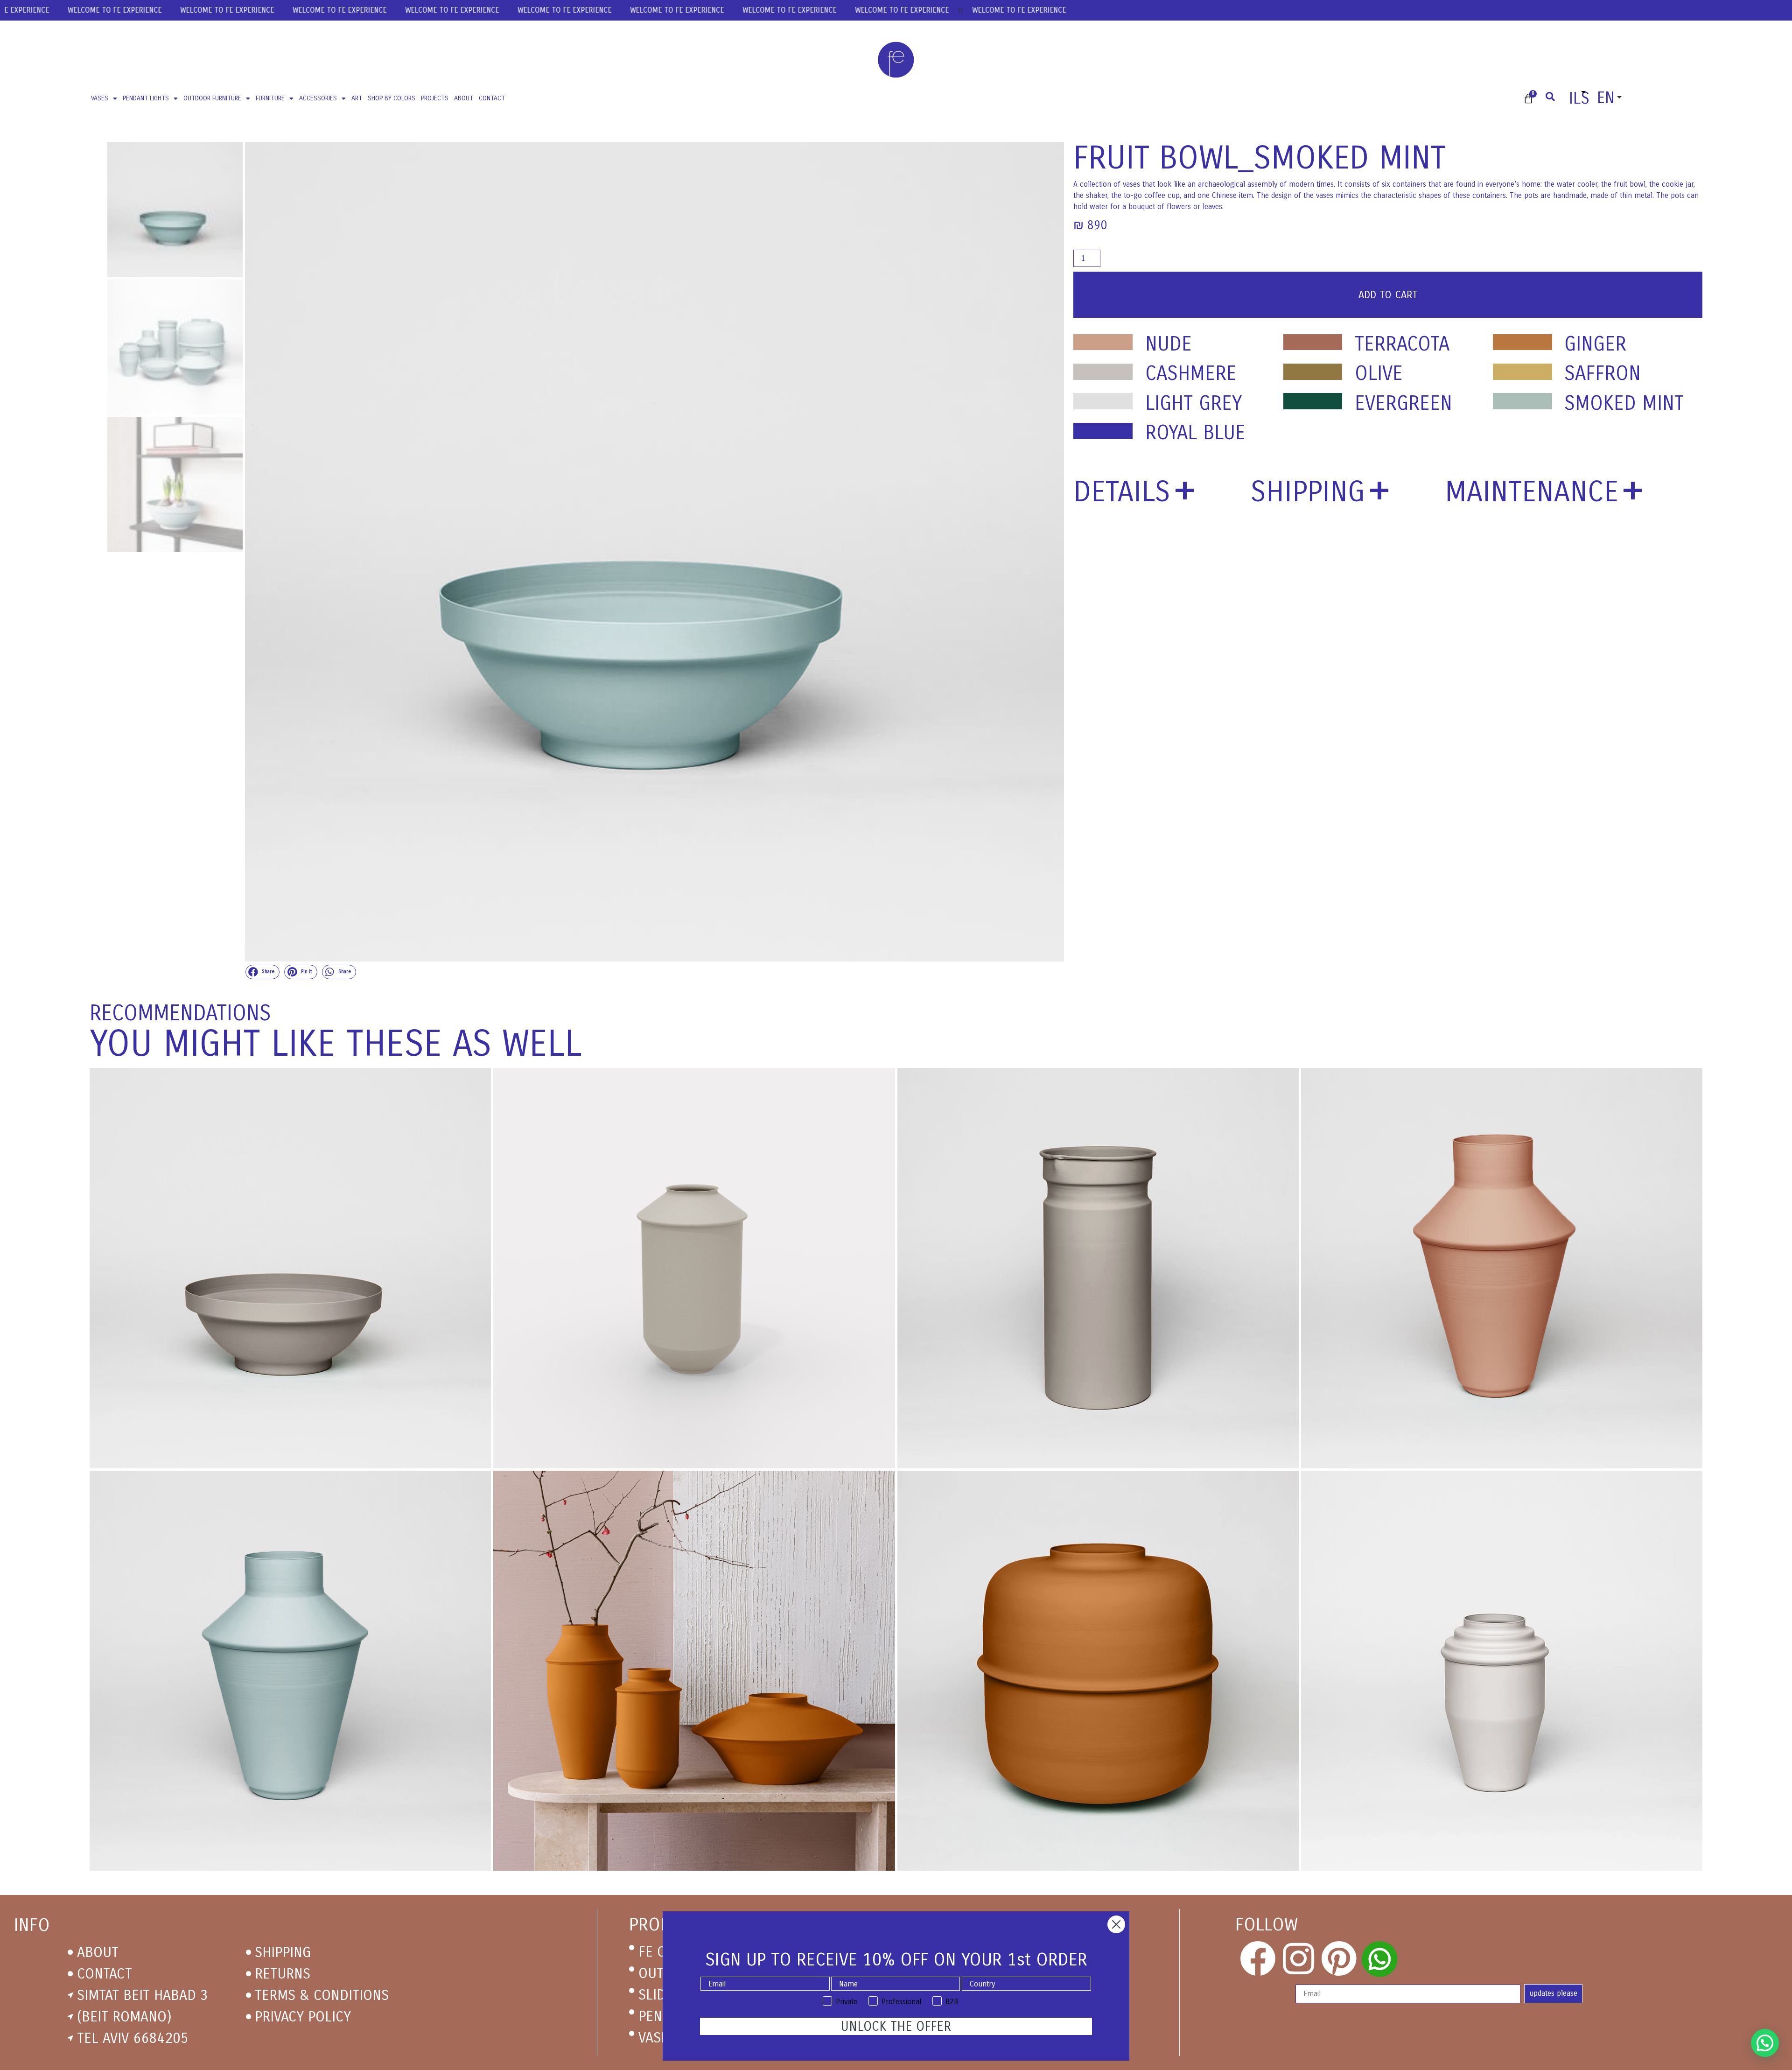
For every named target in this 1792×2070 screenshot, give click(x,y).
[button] (263, 972)
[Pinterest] (1339, 1959)
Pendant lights (146, 98)
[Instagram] (1298, 1959)
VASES (100, 98)
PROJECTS (435, 98)
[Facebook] (1258, 1959)
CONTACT (492, 98)
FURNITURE (270, 98)
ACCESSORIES (318, 98)
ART (357, 98)
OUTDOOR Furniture (212, 98)
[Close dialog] (1116, 1924)
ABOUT (464, 98)
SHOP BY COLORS (392, 98)
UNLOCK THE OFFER (896, 2027)
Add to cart (1388, 295)
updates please (1553, 1993)
